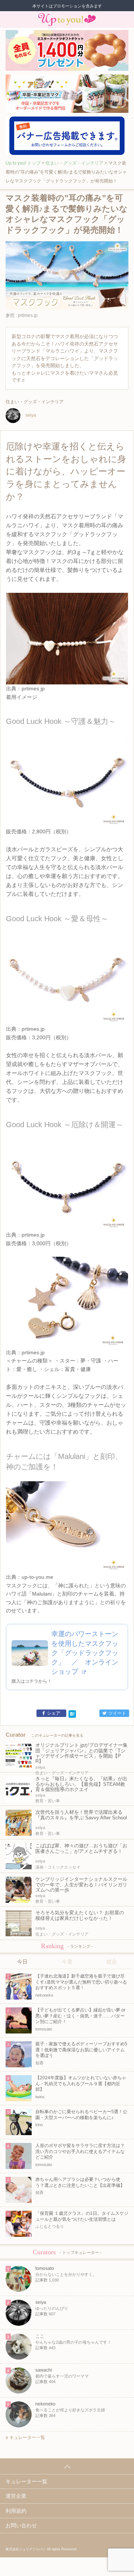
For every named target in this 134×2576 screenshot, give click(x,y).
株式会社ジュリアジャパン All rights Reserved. (42, 2549)
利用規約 (16, 2511)
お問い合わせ (21, 2525)
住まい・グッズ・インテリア (74, 163)
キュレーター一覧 (27, 2437)
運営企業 (16, 2496)
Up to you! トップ (23, 163)
